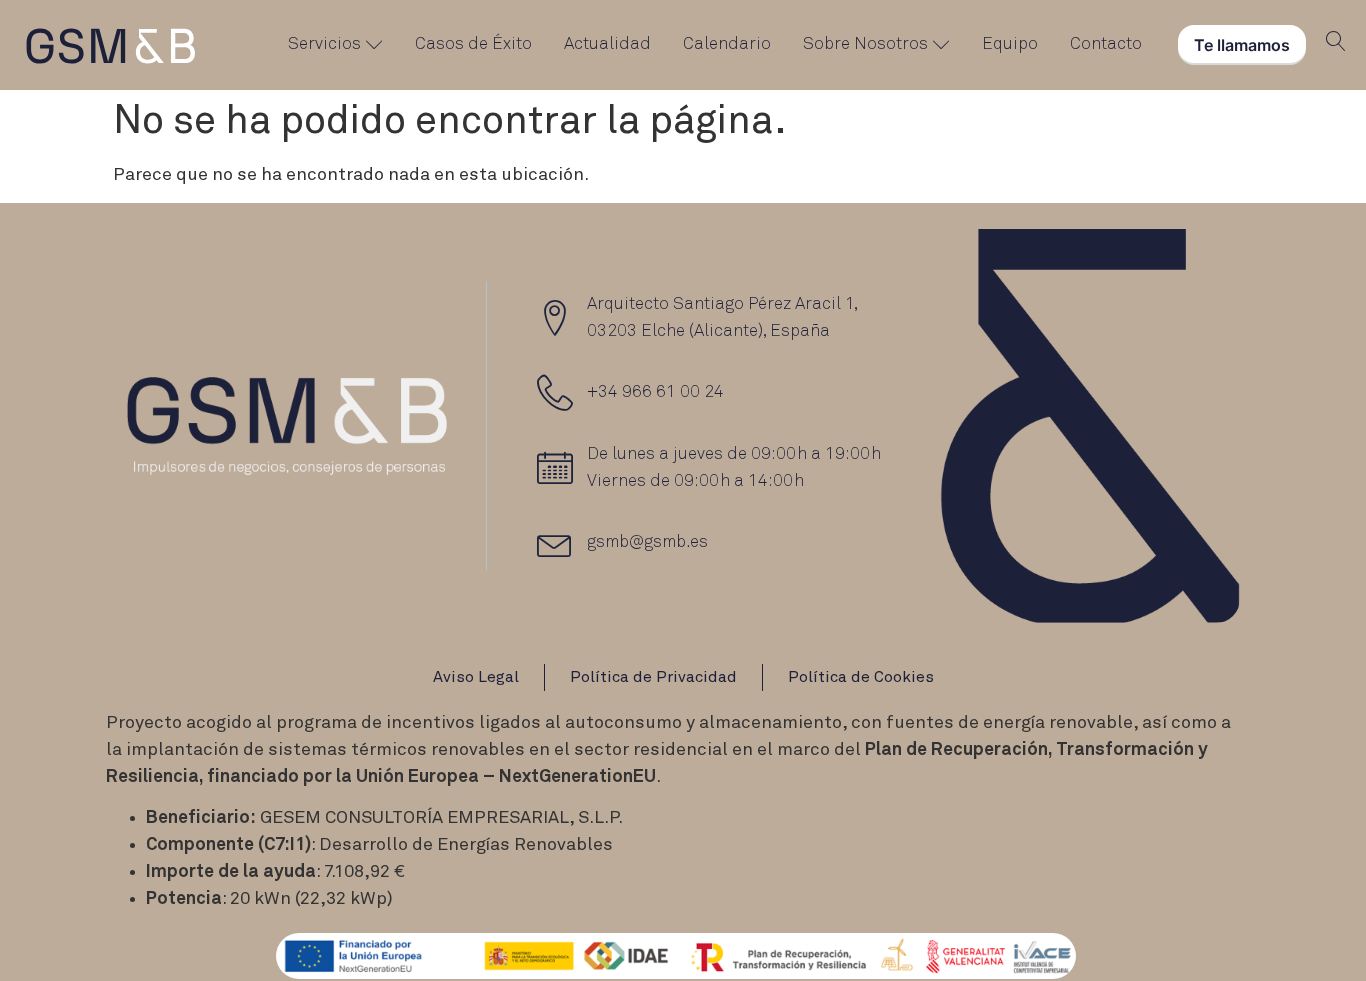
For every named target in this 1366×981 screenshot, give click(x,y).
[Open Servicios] (374, 45)
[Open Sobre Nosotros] (941, 45)
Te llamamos (1242, 45)
